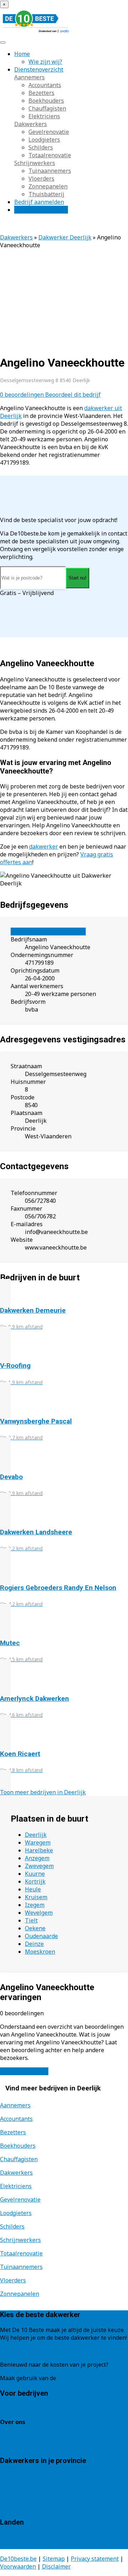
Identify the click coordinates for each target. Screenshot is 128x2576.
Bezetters (41, 93)
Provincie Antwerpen (28, 2476)
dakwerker (44, 847)
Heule (33, 1889)
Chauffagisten (47, 108)
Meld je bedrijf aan (25, 2408)
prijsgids (70, 2378)
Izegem (35, 1905)
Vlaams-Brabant (22, 2499)
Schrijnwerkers (35, 163)
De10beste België (24, 2545)
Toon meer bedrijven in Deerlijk (43, 1792)
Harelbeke (39, 1850)
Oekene (35, 1928)
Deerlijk (36, 1835)
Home (22, 54)
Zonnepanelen (48, 186)
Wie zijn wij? (45, 62)
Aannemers (30, 77)
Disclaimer (56, 2566)
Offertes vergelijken (41, 210)
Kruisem (36, 1897)
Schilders (41, 147)
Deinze (34, 1944)
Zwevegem (39, 1866)
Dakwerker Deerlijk (65, 237)
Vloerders (41, 179)
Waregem (38, 1842)
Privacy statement (95, 2559)
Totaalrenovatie (50, 155)
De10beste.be (18, 2559)
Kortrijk (35, 1881)
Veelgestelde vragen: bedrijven (41, 2445)
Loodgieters (44, 140)
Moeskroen (40, 1952)
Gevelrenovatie (49, 132)
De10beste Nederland (29, 2537)
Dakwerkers (31, 124)
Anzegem (37, 1858)
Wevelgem (39, 1913)
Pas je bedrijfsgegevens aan (48, 932)
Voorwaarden (18, 2566)
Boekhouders (46, 101)
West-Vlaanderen (23, 2507)
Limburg (11, 2484)
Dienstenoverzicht (39, 69)
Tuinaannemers (50, 171)
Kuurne (35, 1874)
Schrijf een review (24, 2071)
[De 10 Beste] (36, 33)
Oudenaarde (41, 1936)
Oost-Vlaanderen (23, 2491)
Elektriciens (44, 116)
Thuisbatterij (46, 194)
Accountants (45, 85)
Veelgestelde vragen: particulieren (46, 2438)
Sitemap (54, 2559)
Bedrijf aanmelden (39, 202)
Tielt (31, 1920)
